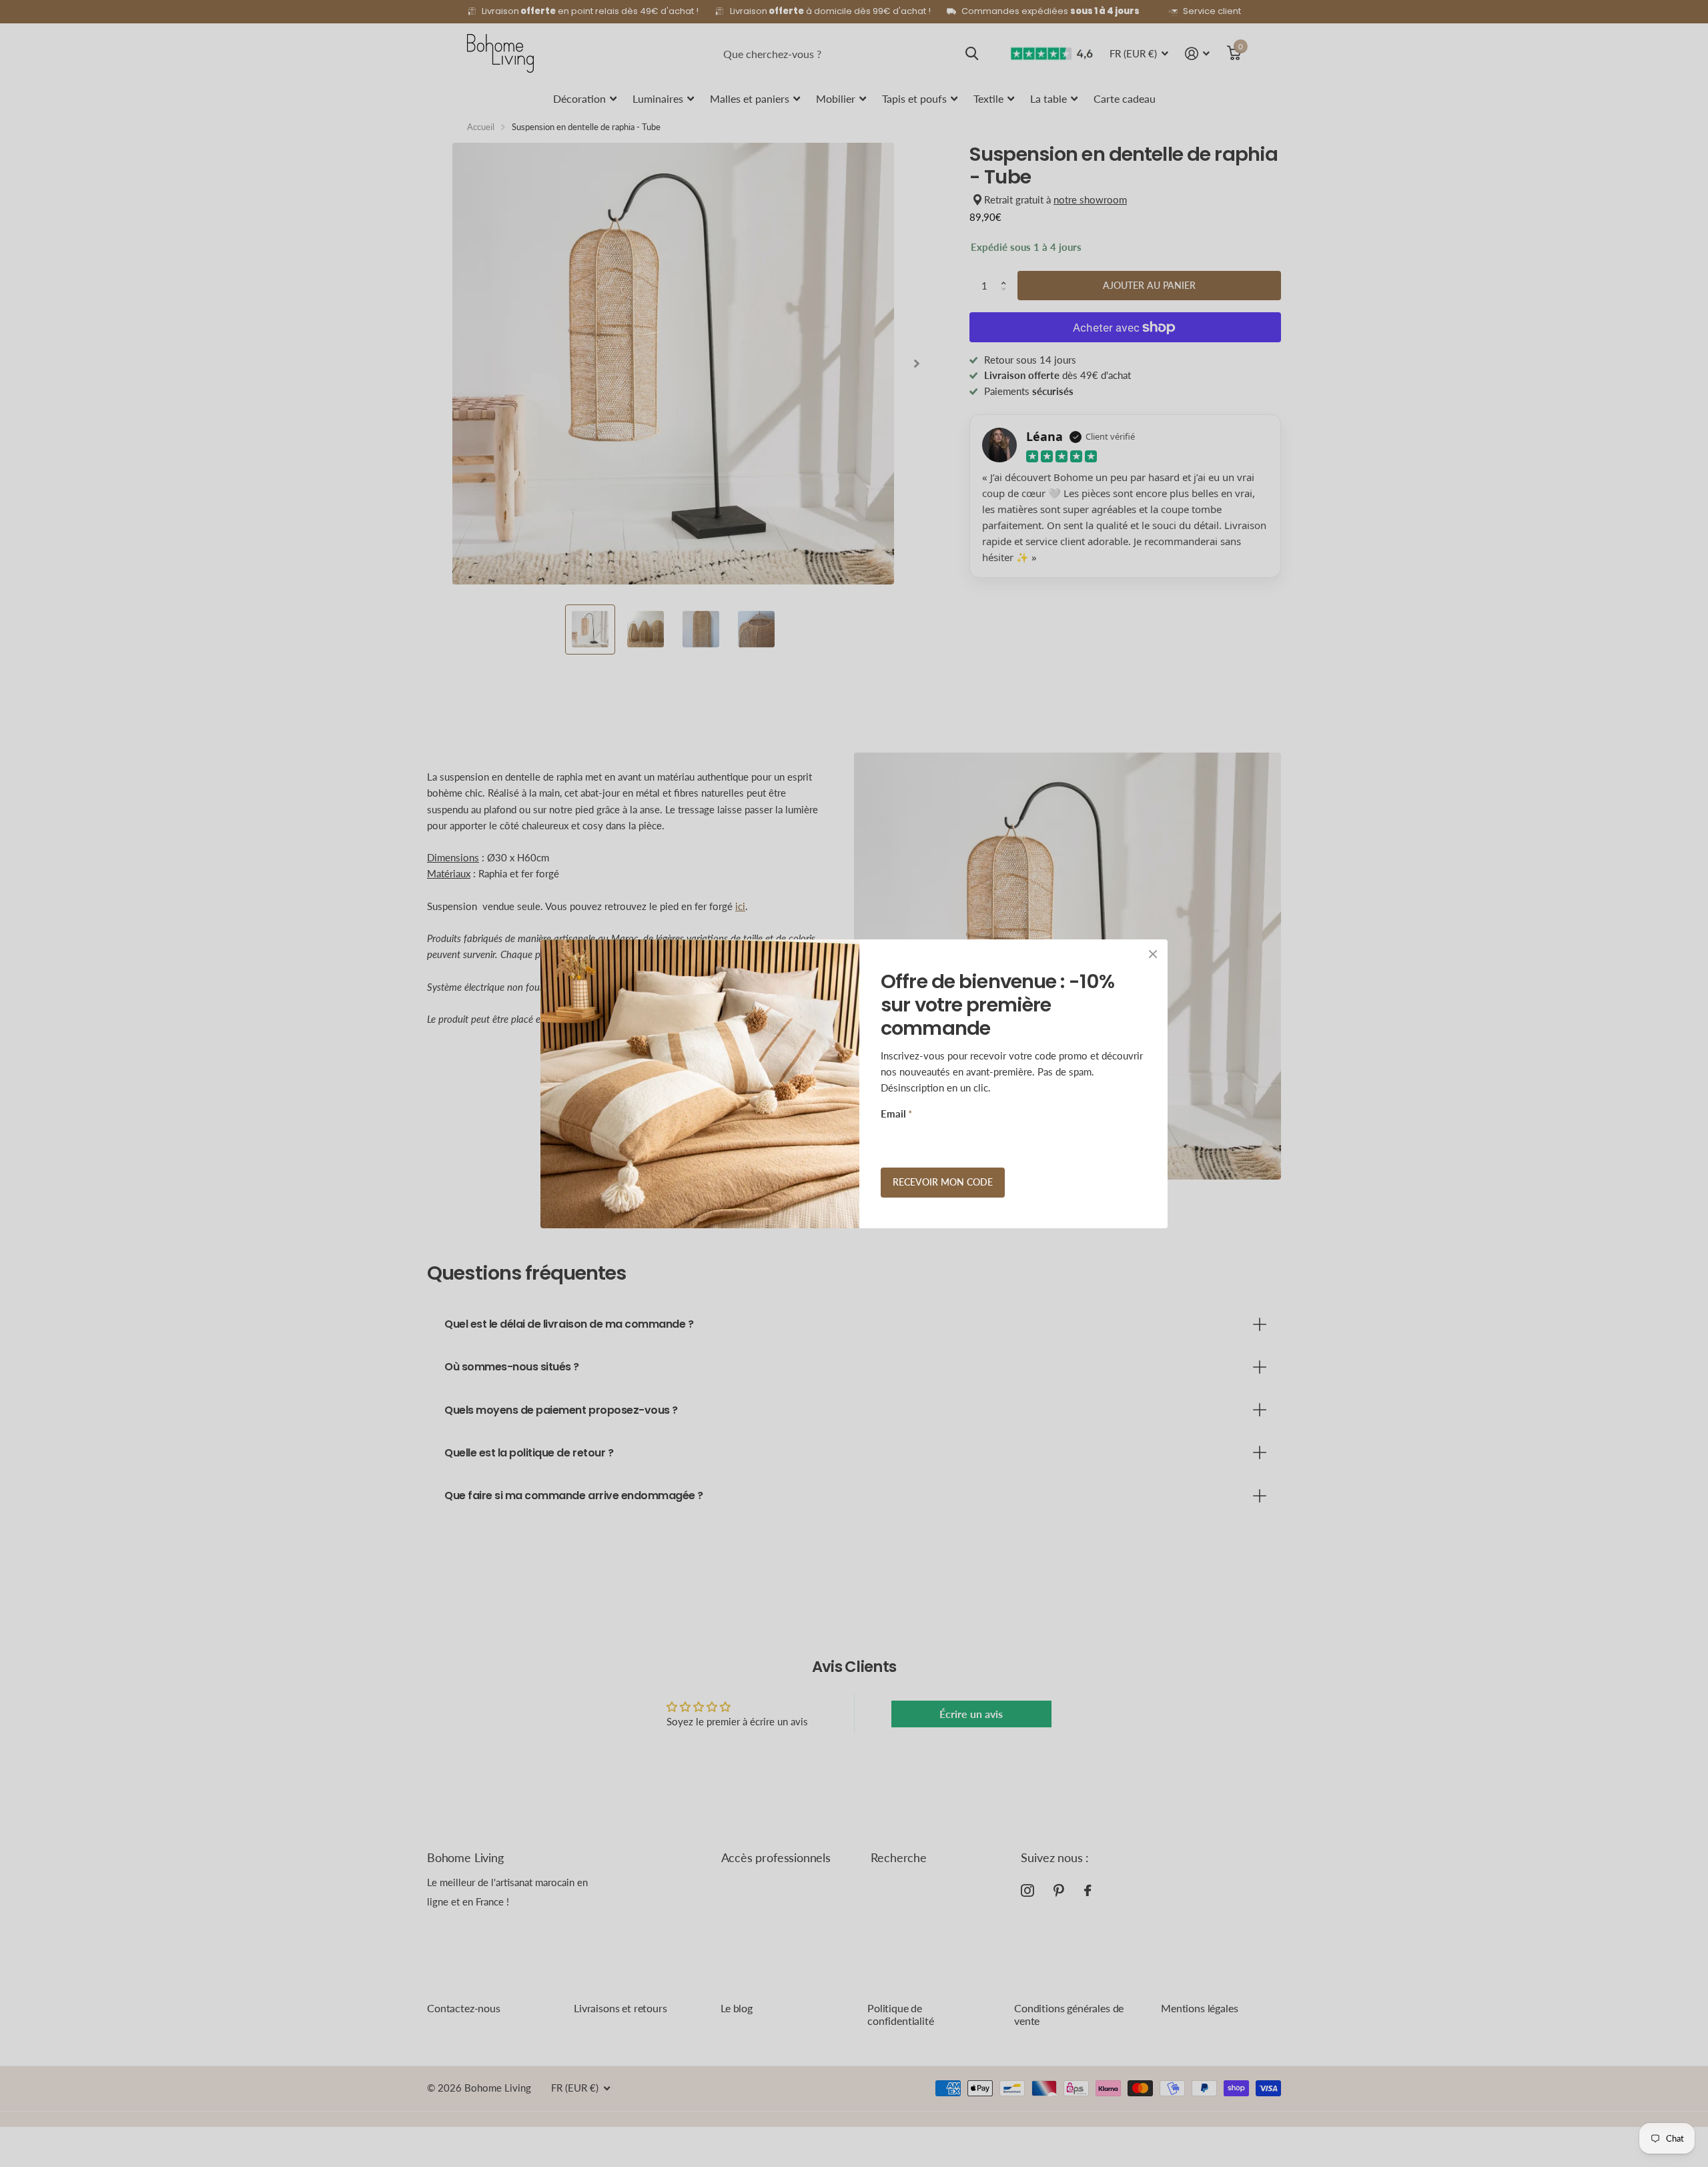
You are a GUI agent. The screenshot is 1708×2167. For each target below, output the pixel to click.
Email (896, 1114)
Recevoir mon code (943, 1182)
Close (1153, 954)
